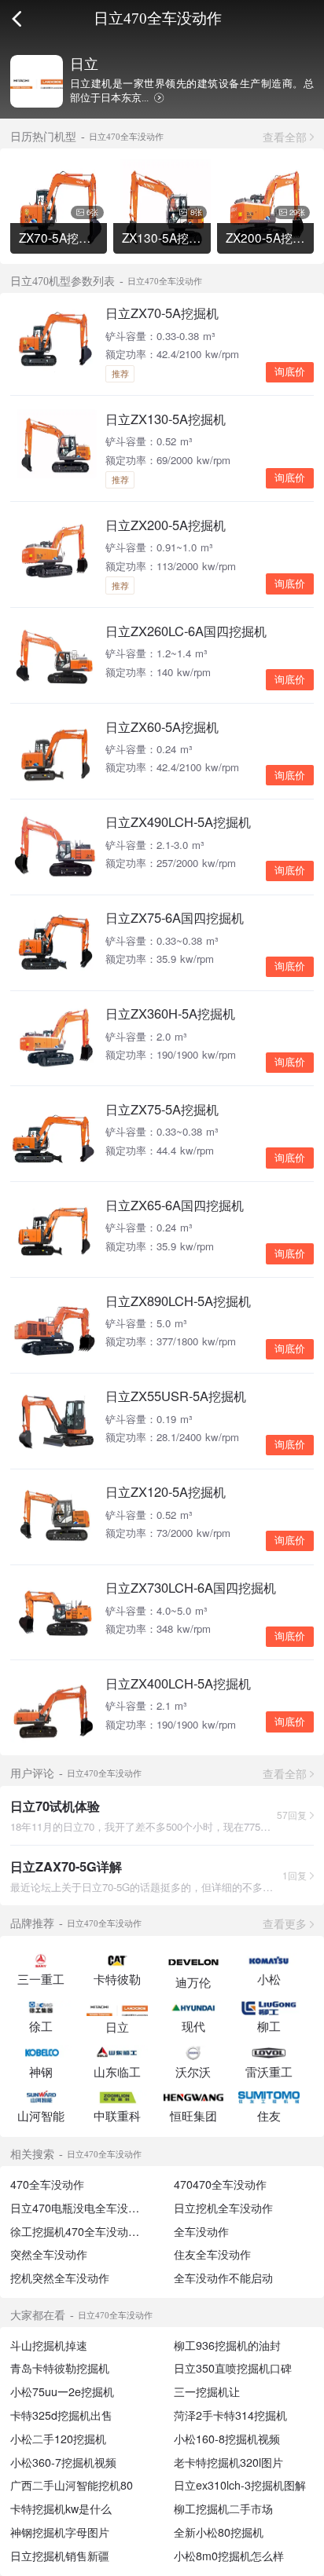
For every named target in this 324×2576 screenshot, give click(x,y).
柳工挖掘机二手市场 (223, 2508)
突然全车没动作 (49, 2254)
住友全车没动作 (212, 2254)
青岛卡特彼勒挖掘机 (60, 2368)
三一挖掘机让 (207, 2391)
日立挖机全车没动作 (223, 2208)
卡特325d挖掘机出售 (61, 2415)
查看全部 (285, 137)
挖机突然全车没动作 (60, 2278)
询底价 (290, 372)
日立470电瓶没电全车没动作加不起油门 (108, 2208)
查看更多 (285, 1923)
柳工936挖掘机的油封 (227, 2345)
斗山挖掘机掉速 (49, 2345)
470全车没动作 (47, 2184)
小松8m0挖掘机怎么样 (229, 2556)
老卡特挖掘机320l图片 (228, 2462)
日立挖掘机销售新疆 (60, 2556)
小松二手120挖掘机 (58, 2439)
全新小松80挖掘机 (219, 2532)
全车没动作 (201, 2231)
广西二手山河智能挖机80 (72, 2485)
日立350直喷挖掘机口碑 (233, 2368)
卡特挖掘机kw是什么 (61, 2508)
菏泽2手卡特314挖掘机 (230, 2415)
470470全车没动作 (220, 2184)
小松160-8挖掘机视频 (227, 2439)
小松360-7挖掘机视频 (63, 2462)
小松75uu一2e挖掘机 (62, 2391)
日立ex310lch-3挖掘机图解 (240, 2485)
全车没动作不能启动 (223, 2278)
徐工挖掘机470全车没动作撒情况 (91, 2231)
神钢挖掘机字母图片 (60, 2532)
